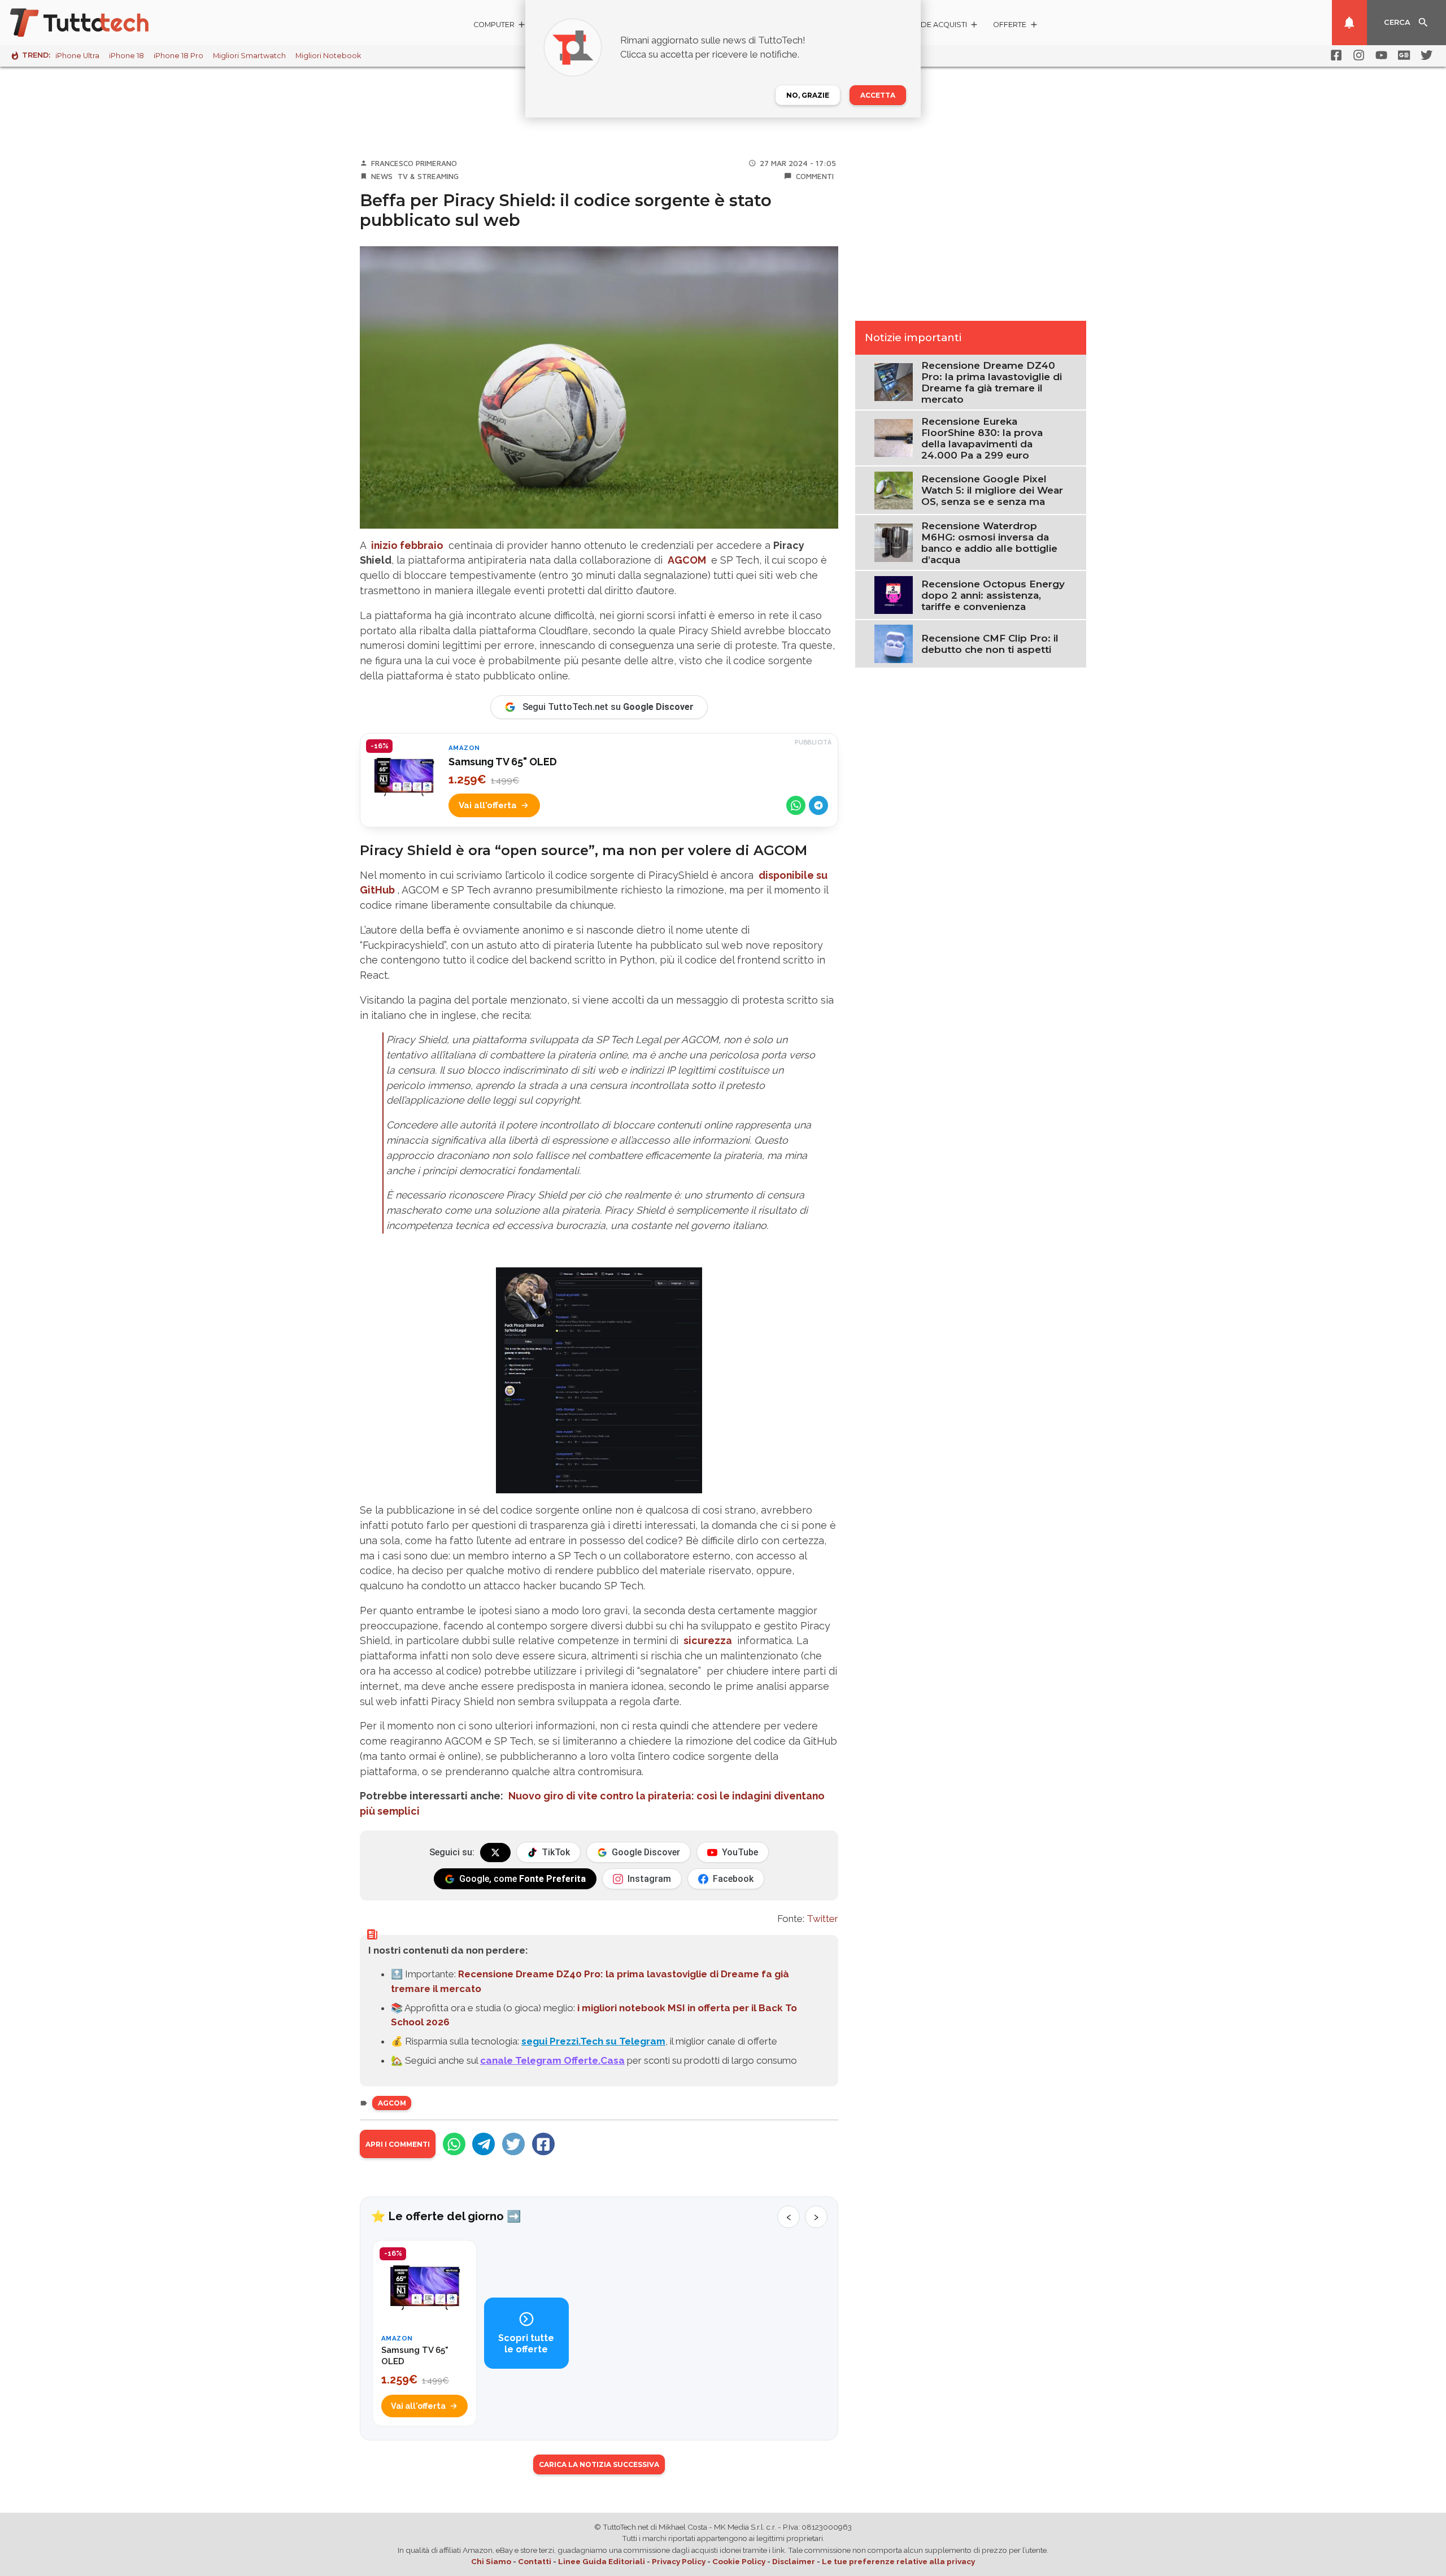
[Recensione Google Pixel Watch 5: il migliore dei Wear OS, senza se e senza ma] (893, 490)
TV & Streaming (428, 176)
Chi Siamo (491, 2561)
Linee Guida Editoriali (602, 2561)
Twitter (822, 1919)
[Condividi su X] (513, 2144)
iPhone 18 (127, 56)
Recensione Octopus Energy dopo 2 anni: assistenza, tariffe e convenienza (993, 595)
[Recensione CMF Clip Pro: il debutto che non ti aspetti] (893, 643)
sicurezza (708, 1640)
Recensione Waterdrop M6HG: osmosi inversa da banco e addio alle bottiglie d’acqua (989, 543)
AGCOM (687, 560)
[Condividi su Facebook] (543, 2144)
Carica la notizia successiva (599, 2464)
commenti (815, 176)
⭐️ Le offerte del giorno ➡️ (446, 2216)
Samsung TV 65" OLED (503, 762)
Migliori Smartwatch (249, 56)
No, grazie (808, 95)
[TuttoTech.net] (95, 23)
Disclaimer (794, 2561)
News (382, 176)
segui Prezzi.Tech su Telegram (593, 2041)
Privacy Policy (679, 2561)
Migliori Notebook (328, 56)
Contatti (535, 2561)
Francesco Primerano (414, 163)
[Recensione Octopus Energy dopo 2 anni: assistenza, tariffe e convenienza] (893, 594)
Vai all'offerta (488, 805)
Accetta (878, 95)
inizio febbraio (407, 545)
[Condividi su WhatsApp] (796, 805)
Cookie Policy (739, 2561)
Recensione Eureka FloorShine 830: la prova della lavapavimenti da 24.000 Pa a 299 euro (982, 438)
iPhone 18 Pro (178, 56)
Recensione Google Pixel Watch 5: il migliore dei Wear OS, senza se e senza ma (992, 490)
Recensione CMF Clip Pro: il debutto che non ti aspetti (990, 644)
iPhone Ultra (77, 56)
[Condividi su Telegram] (818, 805)
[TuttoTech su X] (495, 1853)
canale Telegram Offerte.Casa (552, 2060)
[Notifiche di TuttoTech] (1349, 23)
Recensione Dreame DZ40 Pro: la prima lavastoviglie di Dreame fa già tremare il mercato (992, 382)
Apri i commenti (398, 2144)
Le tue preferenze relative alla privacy (898, 2561)
